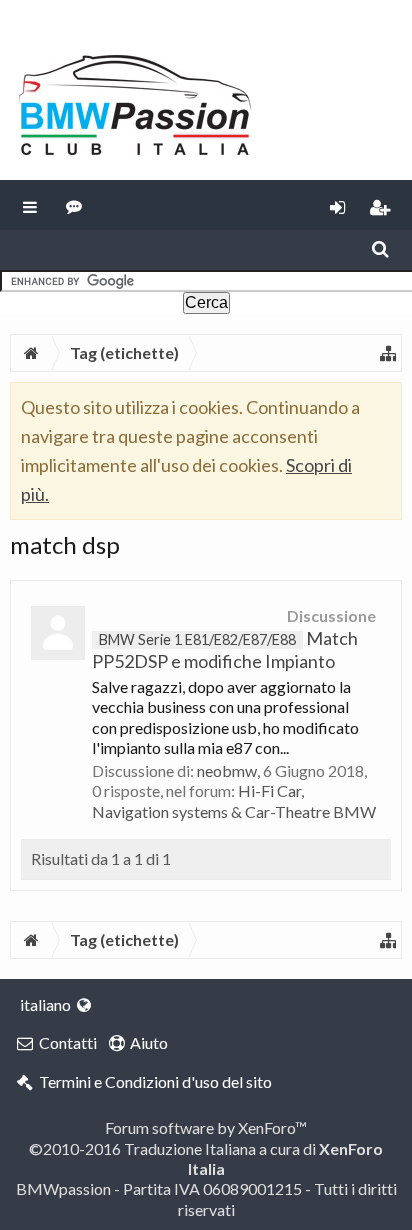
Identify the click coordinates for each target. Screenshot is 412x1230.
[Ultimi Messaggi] (74, 205)
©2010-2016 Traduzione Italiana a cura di (206, 1158)
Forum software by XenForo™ (206, 1127)
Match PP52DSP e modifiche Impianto (225, 649)
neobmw (227, 770)
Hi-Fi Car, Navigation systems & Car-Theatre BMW (234, 800)
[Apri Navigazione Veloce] (388, 353)
